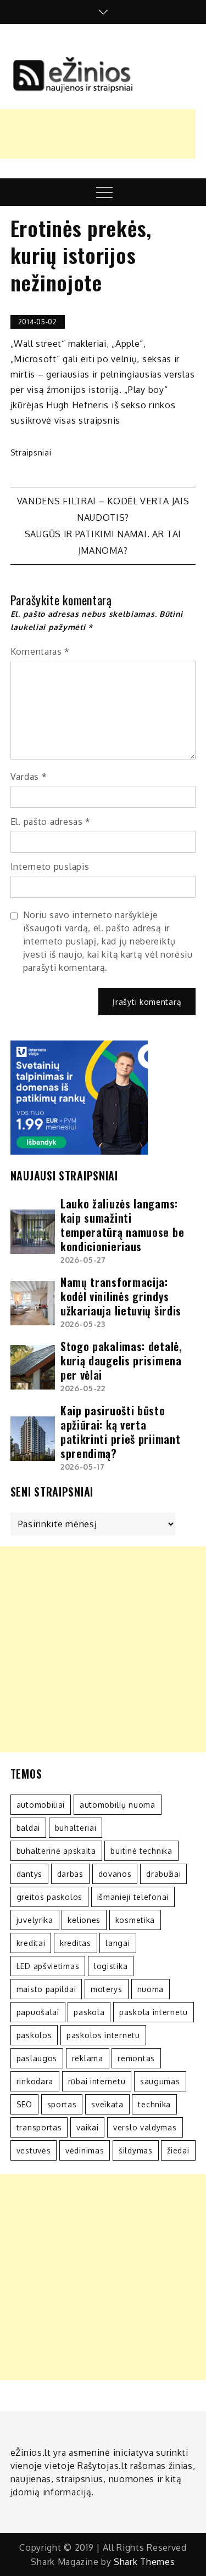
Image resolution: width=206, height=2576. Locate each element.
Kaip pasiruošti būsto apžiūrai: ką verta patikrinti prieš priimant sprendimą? (121, 1432)
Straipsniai (31, 452)
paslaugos (37, 2058)
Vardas (29, 777)
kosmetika (135, 1920)
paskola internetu (154, 2012)
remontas (136, 2058)
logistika (111, 1966)
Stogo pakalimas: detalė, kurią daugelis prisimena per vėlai (121, 1360)
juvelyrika (35, 1920)
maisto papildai (46, 1989)
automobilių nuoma (118, 1805)
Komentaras (40, 651)
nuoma (151, 1989)
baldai (28, 1828)
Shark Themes (144, 2562)
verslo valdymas (145, 2127)
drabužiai (163, 1874)
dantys (29, 1874)
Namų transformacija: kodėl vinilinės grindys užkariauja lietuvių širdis (121, 1296)
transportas (39, 2127)
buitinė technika (141, 1851)
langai (118, 1943)
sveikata (107, 2104)
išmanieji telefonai (133, 1897)
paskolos (34, 2035)
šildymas (136, 2150)
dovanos (115, 1874)
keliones (84, 1920)
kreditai (31, 1943)
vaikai (87, 2127)
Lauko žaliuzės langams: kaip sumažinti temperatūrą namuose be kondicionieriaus (122, 1225)
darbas (70, 1874)
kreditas (76, 1943)
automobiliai (41, 1805)
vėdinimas (85, 2150)
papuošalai (38, 2012)
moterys (107, 1989)
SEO (24, 2104)
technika (154, 2104)
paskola (89, 2012)
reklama (88, 2058)
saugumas (160, 2081)
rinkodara (35, 2081)
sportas (62, 2104)
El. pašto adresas (51, 822)
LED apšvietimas (48, 1966)
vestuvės (34, 2150)
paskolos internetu (103, 2035)
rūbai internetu (97, 2081)
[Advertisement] (103, 1649)
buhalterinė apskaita (56, 1851)
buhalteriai (76, 1828)
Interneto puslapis (50, 867)
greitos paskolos (49, 1897)
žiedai (178, 2150)
